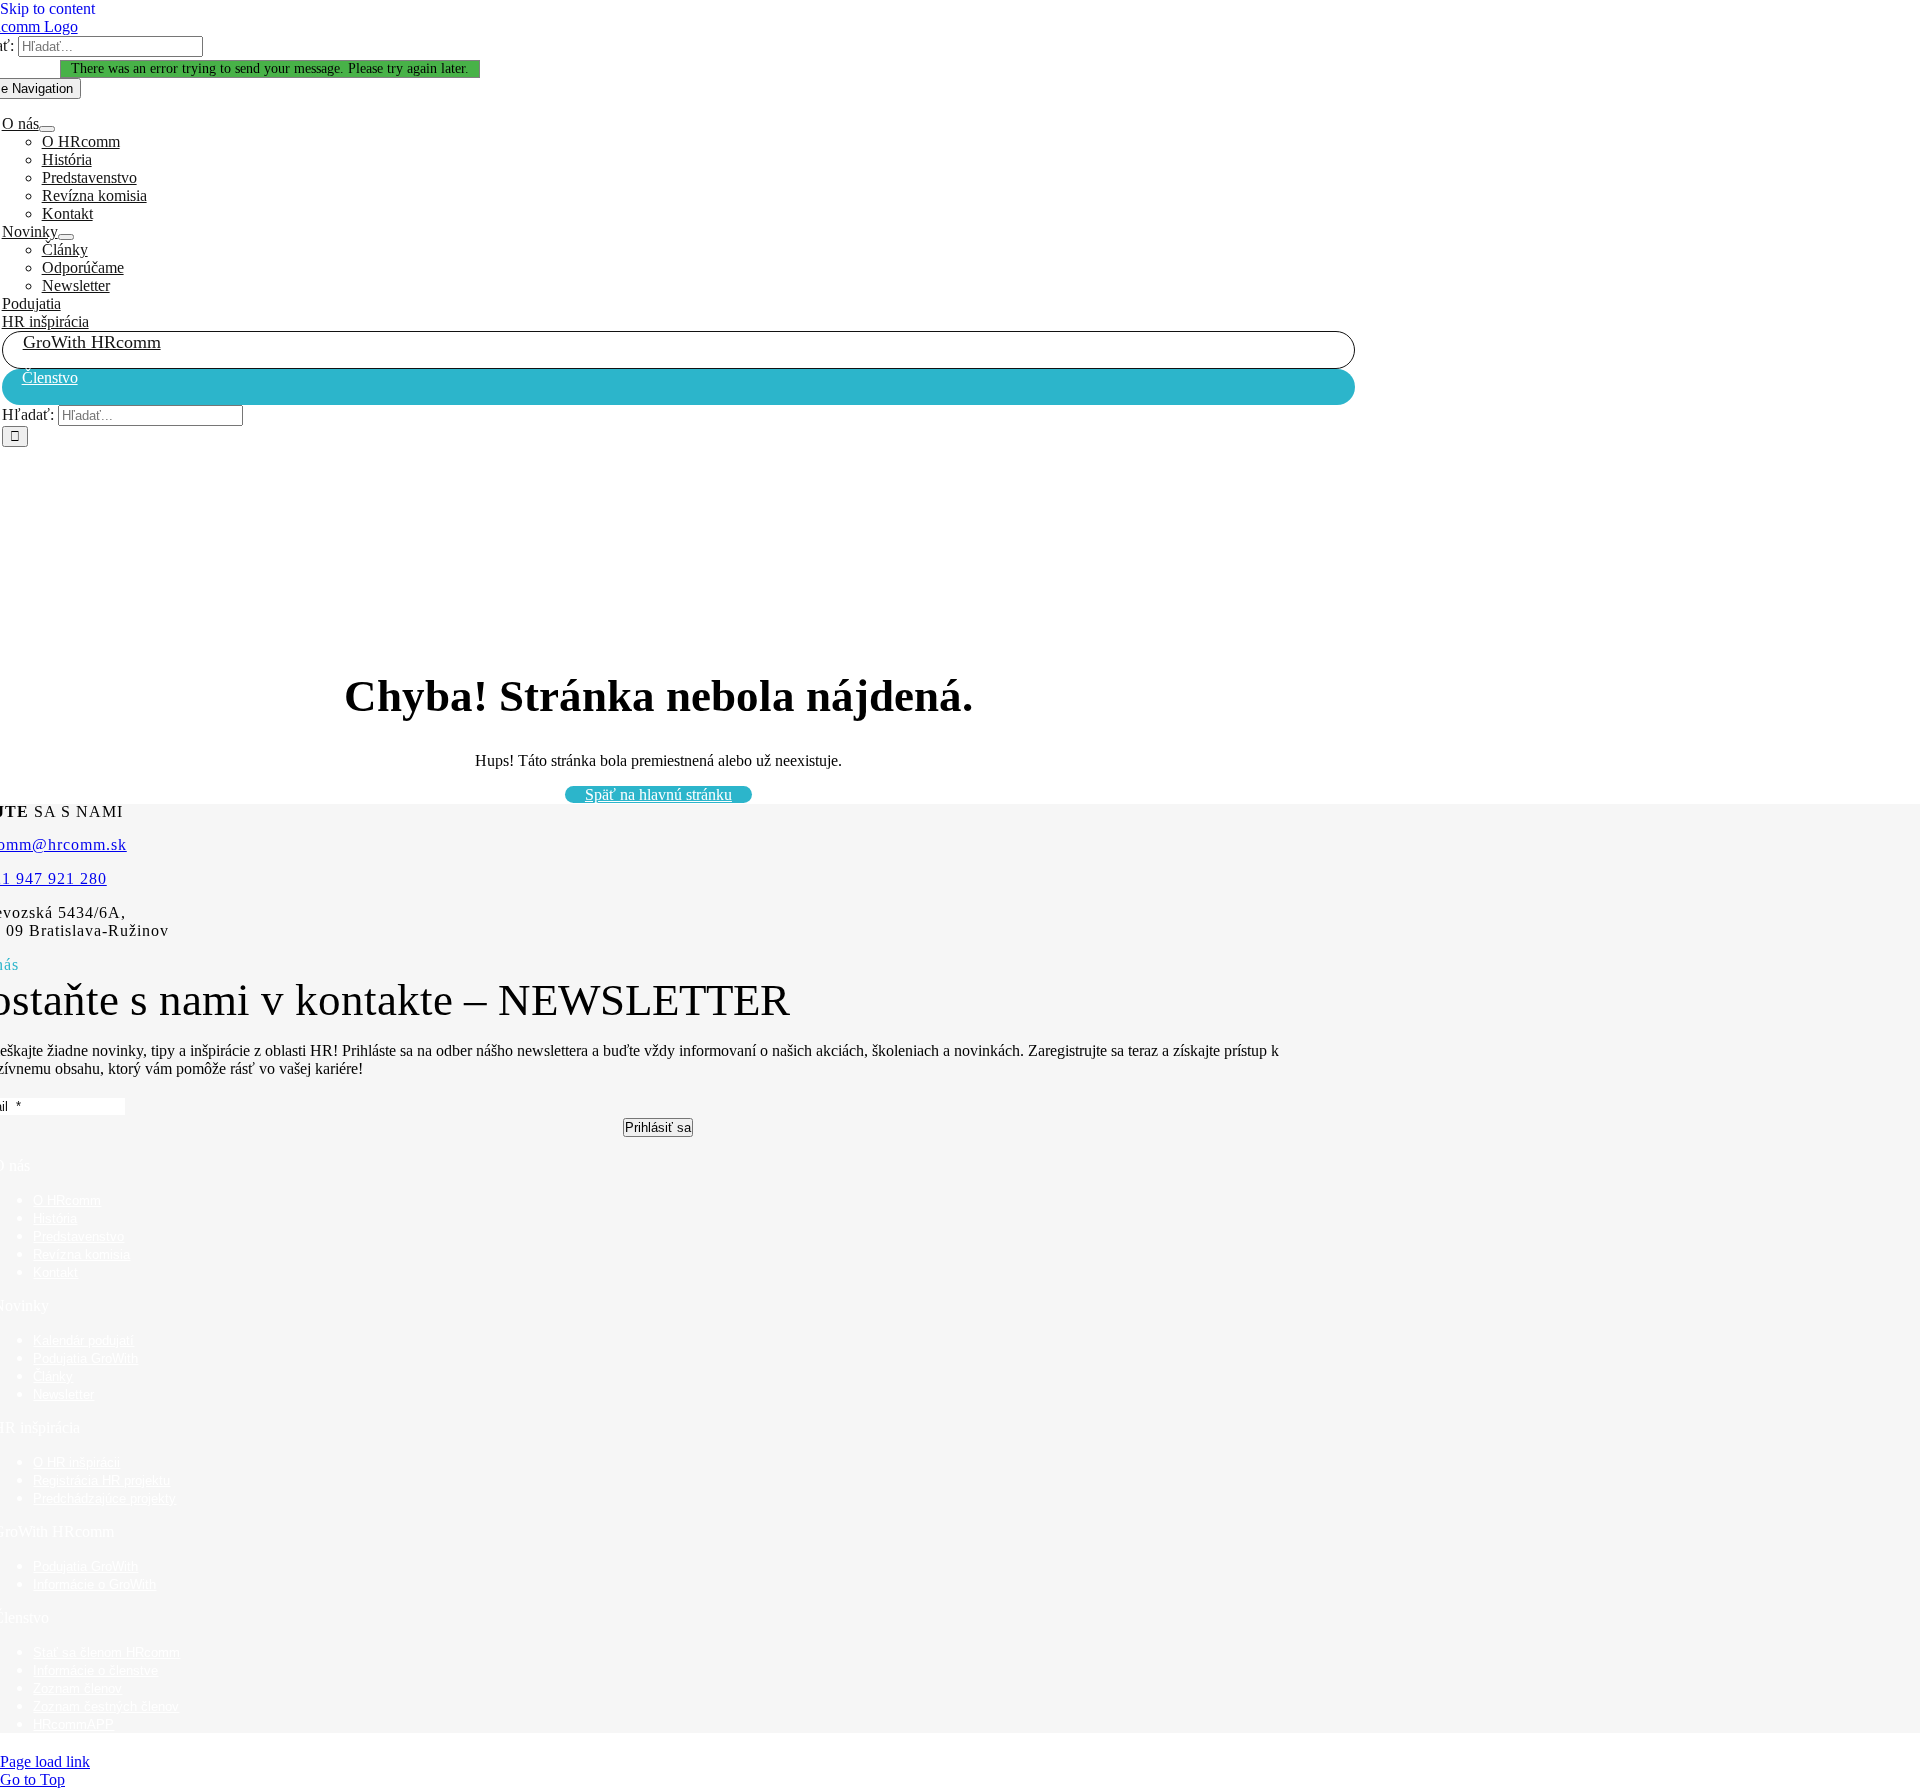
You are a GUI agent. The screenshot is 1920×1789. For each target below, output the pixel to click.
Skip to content (47, 8)
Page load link (45, 1761)
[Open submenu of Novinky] (66, 237)
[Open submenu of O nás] (47, 129)
